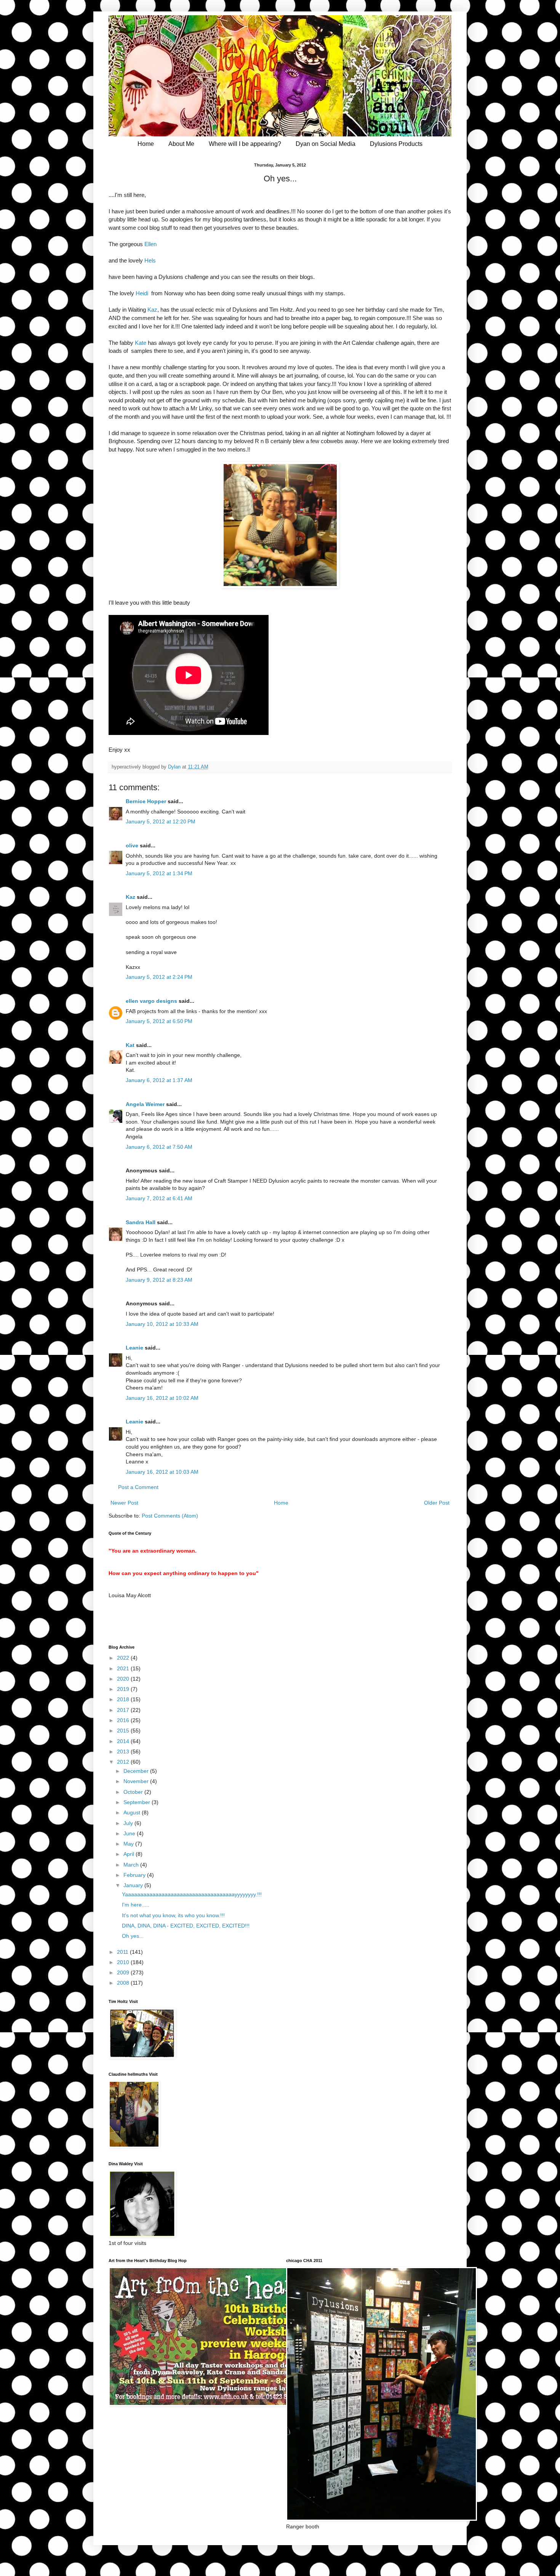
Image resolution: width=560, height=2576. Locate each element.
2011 (123, 1952)
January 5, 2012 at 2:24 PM (159, 977)
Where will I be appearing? (245, 144)
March (132, 1865)
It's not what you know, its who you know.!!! (173, 1915)
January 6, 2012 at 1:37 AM (159, 1080)
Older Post (437, 1503)
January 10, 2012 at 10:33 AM (162, 1324)
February (135, 1875)
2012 (124, 1762)
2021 (124, 1668)
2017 (124, 1710)
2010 (124, 1962)
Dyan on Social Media (326, 144)
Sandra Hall (141, 1222)
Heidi (142, 293)
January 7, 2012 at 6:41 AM (159, 1198)
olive (132, 845)
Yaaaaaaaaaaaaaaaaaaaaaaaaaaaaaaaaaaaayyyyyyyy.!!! (192, 1894)
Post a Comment (138, 1487)
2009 (124, 1972)
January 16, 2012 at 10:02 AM (162, 1398)
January (134, 1885)
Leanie (134, 1348)
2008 (124, 1983)
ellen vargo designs (151, 1001)
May (129, 1844)
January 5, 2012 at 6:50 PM (159, 1021)
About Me (181, 144)
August (133, 1812)
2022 (124, 1658)
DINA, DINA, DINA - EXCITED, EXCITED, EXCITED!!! (186, 1926)
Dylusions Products (396, 144)
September (138, 1802)
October (134, 1792)
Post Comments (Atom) (170, 1516)
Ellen (150, 244)
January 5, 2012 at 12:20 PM (161, 821)
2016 (124, 1720)
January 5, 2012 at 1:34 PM (159, 873)
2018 (124, 1699)
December (137, 1771)
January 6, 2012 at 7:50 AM (159, 1147)
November (137, 1781)
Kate (140, 343)
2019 (124, 1689)
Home (146, 144)
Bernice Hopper (146, 801)
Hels (149, 260)
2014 (124, 1741)
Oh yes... (133, 1936)
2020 (124, 1679)
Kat (130, 1045)
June (130, 1833)
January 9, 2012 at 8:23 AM (159, 1280)
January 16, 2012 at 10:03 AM (162, 1472)
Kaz (152, 310)
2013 (124, 1751)
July (129, 1823)
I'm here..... (136, 1905)
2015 (124, 1731)
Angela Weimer (145, 1104)
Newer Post (124, 1503)
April (130, 1854)
